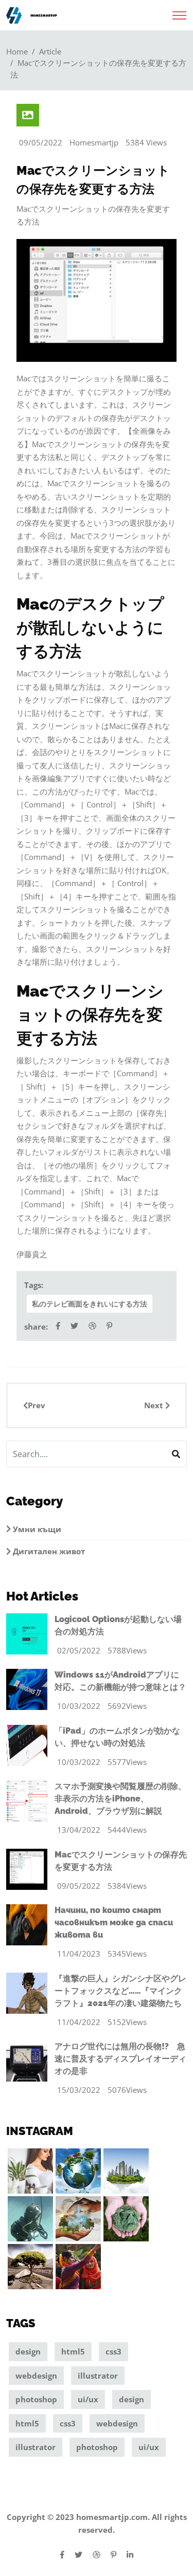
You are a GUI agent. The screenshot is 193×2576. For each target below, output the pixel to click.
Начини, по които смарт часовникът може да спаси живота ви (114, 1922)
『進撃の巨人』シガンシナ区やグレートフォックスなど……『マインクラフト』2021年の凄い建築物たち (120, 1991)
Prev (37, 1405)
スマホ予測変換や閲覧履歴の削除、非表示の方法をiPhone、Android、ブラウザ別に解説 (120, 1799)
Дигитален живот (48, 1551)
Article (50, 51)
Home (17, 51)
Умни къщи (36, 1529)
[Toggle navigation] (179, 12)
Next (155, 1405)
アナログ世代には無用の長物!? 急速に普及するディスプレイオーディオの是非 (120, 2059)
